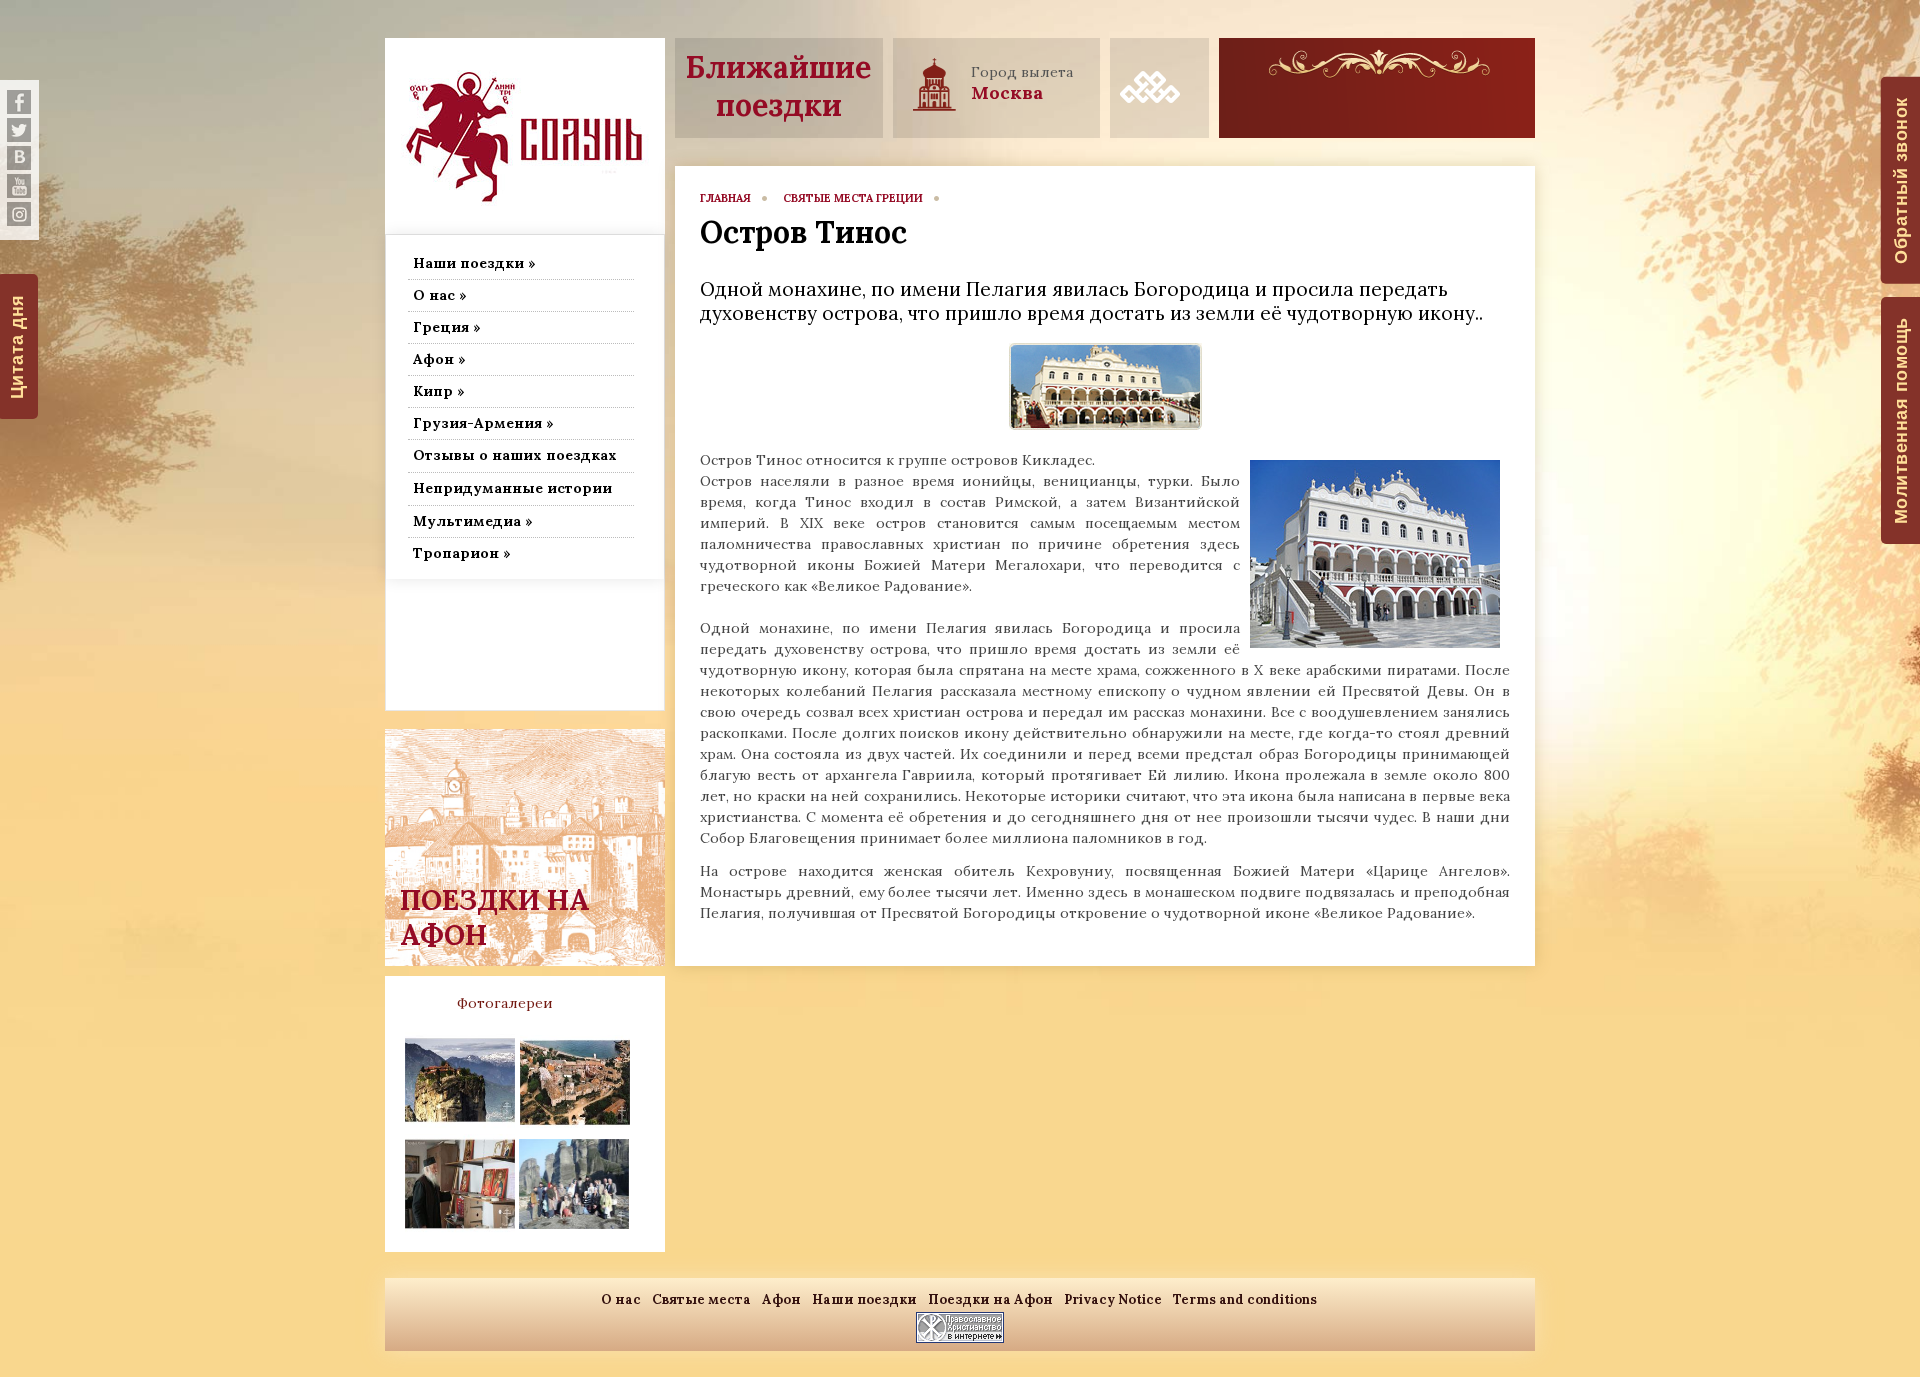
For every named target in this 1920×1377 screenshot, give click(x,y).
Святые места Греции (853, 198)
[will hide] (19, 102)
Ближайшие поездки (778, 86)
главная (725, 198)
